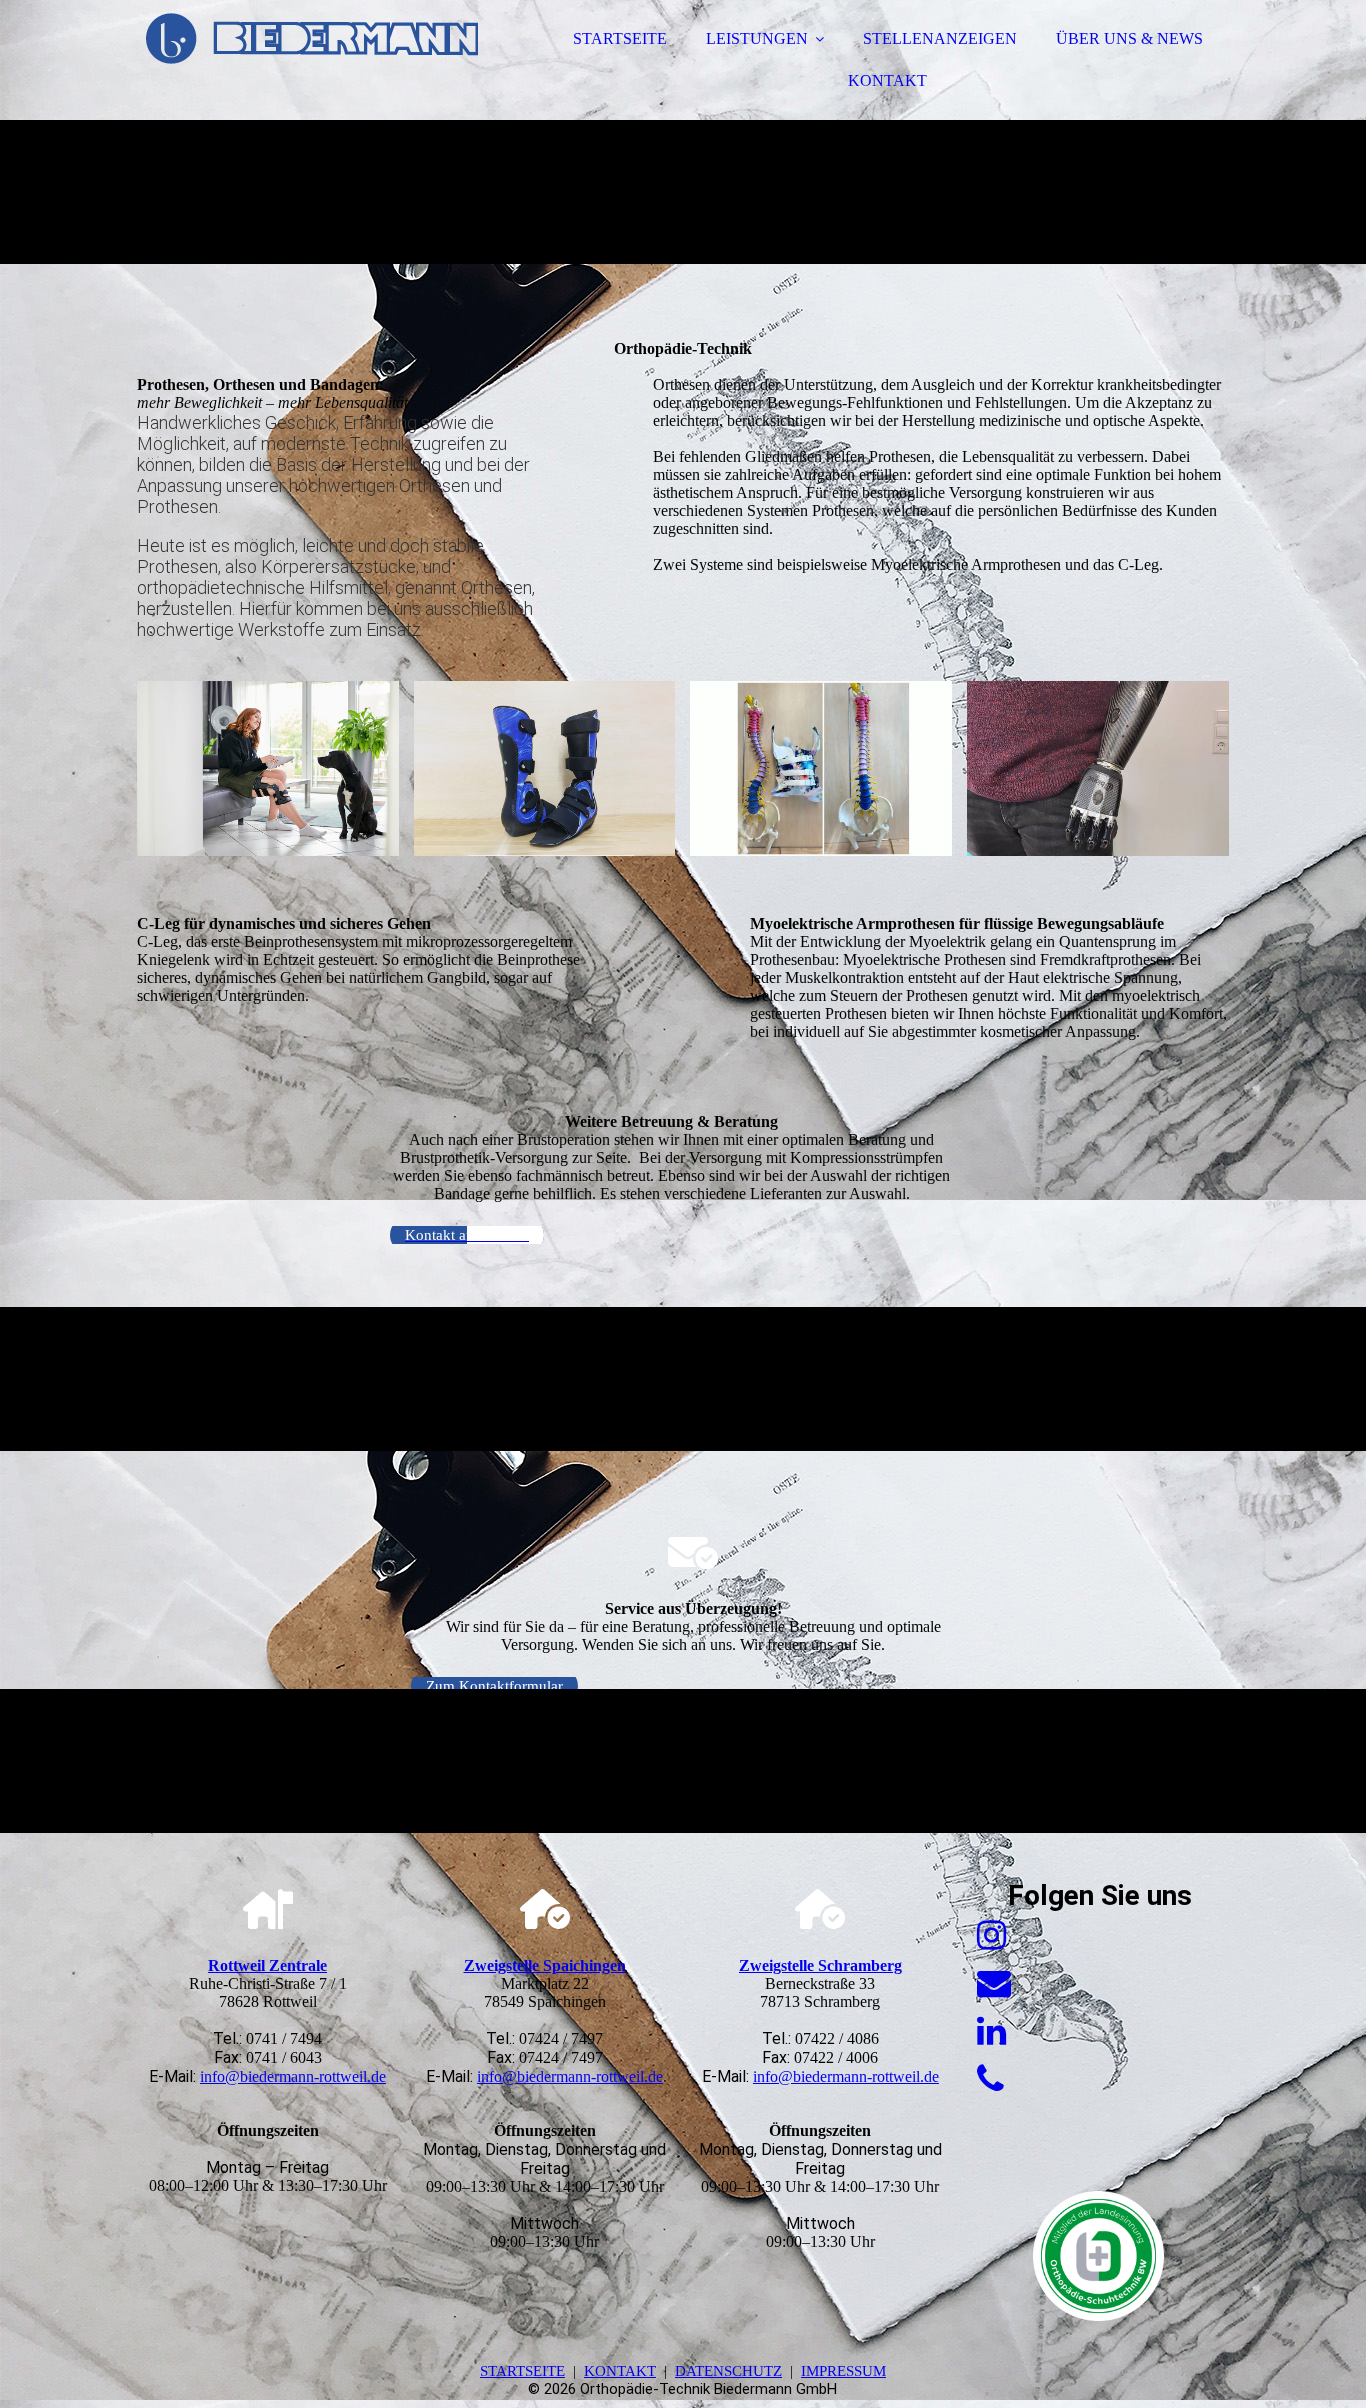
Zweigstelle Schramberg (820, 1965)
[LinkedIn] (991, 2031)
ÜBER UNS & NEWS (1129, 38)
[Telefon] (990, 2079)
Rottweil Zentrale (267, 1965)
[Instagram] (991, 1935)
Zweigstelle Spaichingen (545, 1965)
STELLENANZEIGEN (940, 38)
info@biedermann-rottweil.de (293, 2076)
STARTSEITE (620, 38)
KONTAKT (887, 80)
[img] (312, 70)
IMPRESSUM (843, 2371)
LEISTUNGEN (757, 38)
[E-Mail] (994, 1983)
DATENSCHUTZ (728, 2371)
